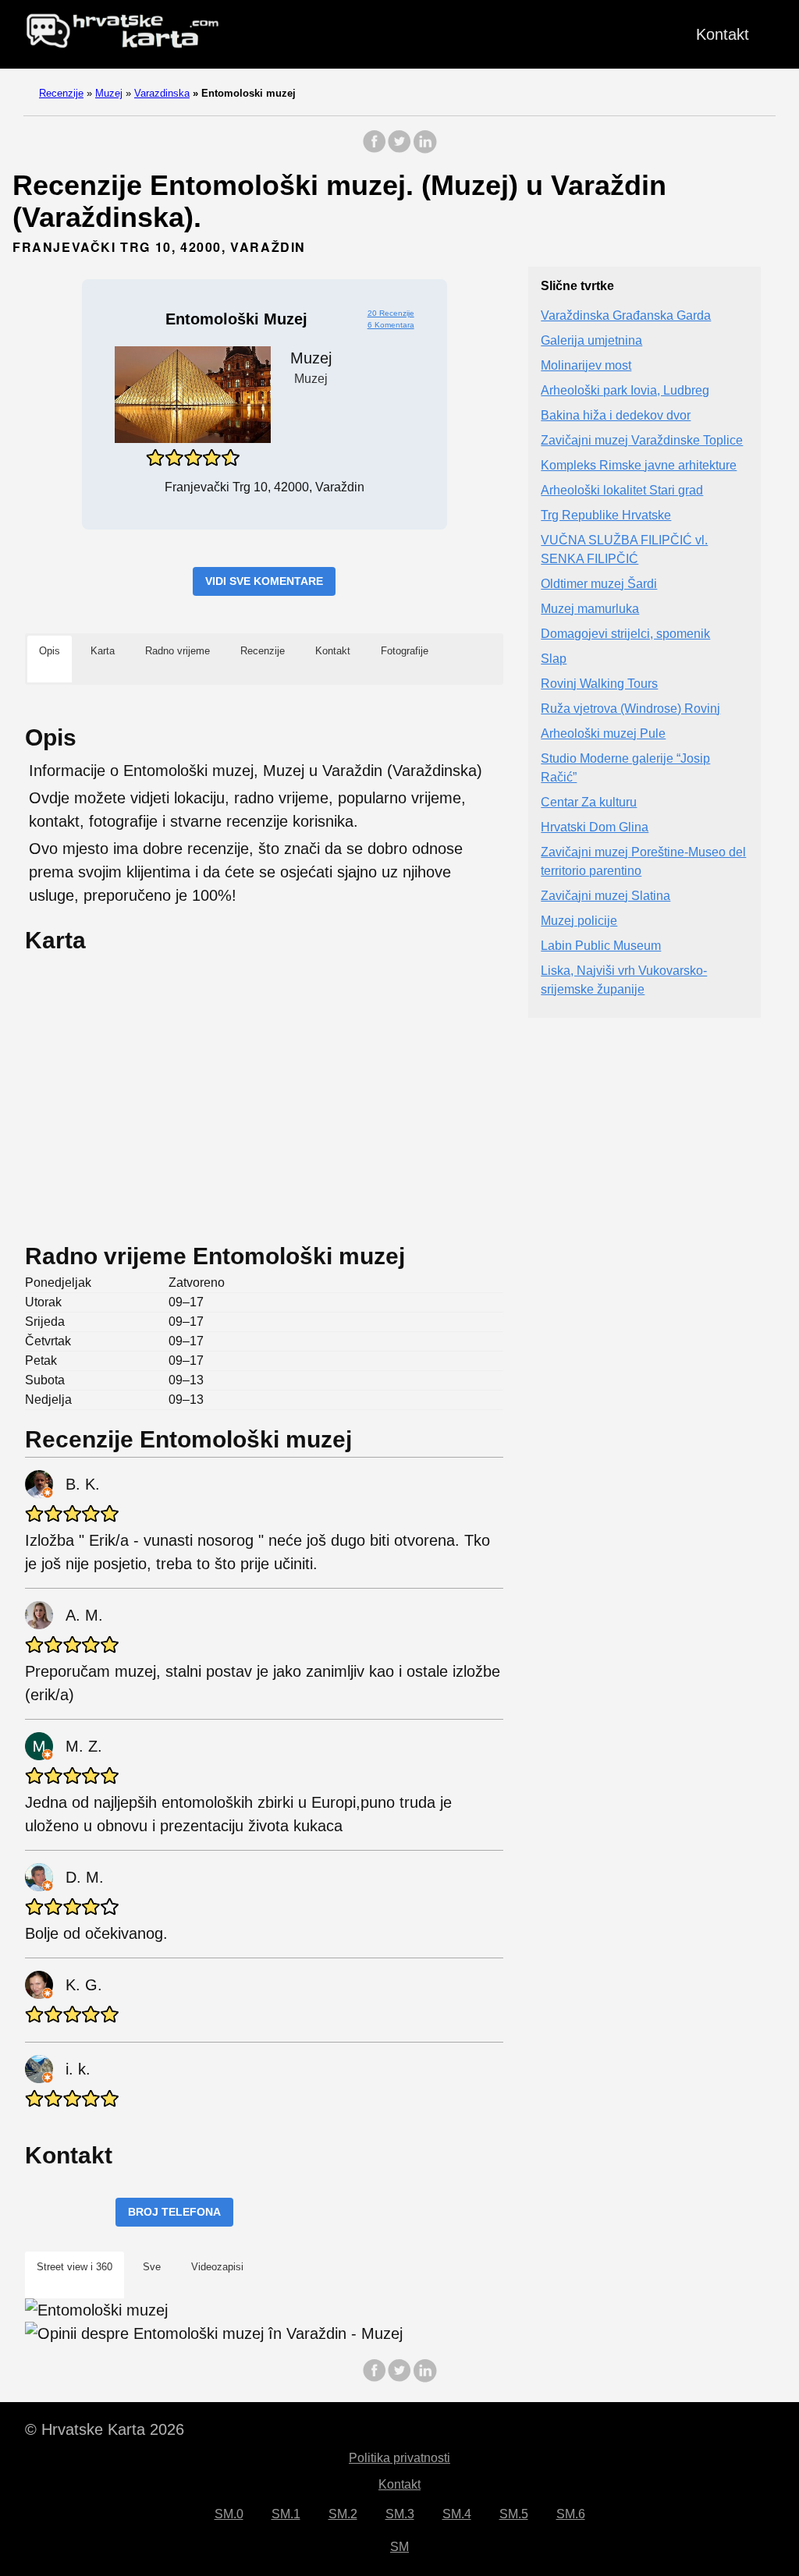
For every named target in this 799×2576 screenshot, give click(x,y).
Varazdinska (162, 93)
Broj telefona (174, 2212)
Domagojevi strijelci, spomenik (625, 634)
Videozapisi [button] (217, 2267)
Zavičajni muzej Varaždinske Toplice (642, 440)
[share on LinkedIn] (424, 149)
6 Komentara (391, 325)
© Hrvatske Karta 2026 (105, 2429)
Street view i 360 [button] (75, 2267)
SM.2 (343, 2514)
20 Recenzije (391, 313)
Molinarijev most (586, 365)
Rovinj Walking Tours (599, 684)
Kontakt (723, 34)
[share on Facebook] (375, 149)
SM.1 (286, 2514)
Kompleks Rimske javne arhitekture (639, 465)
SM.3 (400, 2514)
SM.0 (229, 2514)
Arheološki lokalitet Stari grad (622, 490)
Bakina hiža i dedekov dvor (616, 415)
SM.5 (514, 2514)
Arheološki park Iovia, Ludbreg (625, 390)
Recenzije (61, 93)
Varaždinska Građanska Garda (626, 315)
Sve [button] (152, 2267)
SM (399, 2547)
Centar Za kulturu (589, 802)
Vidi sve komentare (264, 581)
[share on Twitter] (399, 149)
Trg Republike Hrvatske (606, 515)
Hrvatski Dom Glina (595, 827)
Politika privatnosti (399, 2458)
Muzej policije (579, 921)
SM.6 (571, 2514)
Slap (554, 659)
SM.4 (457, 2514)
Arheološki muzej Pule (603, 733)
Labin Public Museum (601, 946)
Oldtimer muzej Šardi (599, 584)
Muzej (109, 93)
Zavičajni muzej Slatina (605, 896)
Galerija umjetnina (591, 340)
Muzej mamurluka (590, 609)
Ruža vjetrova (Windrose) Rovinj (630, 709)
